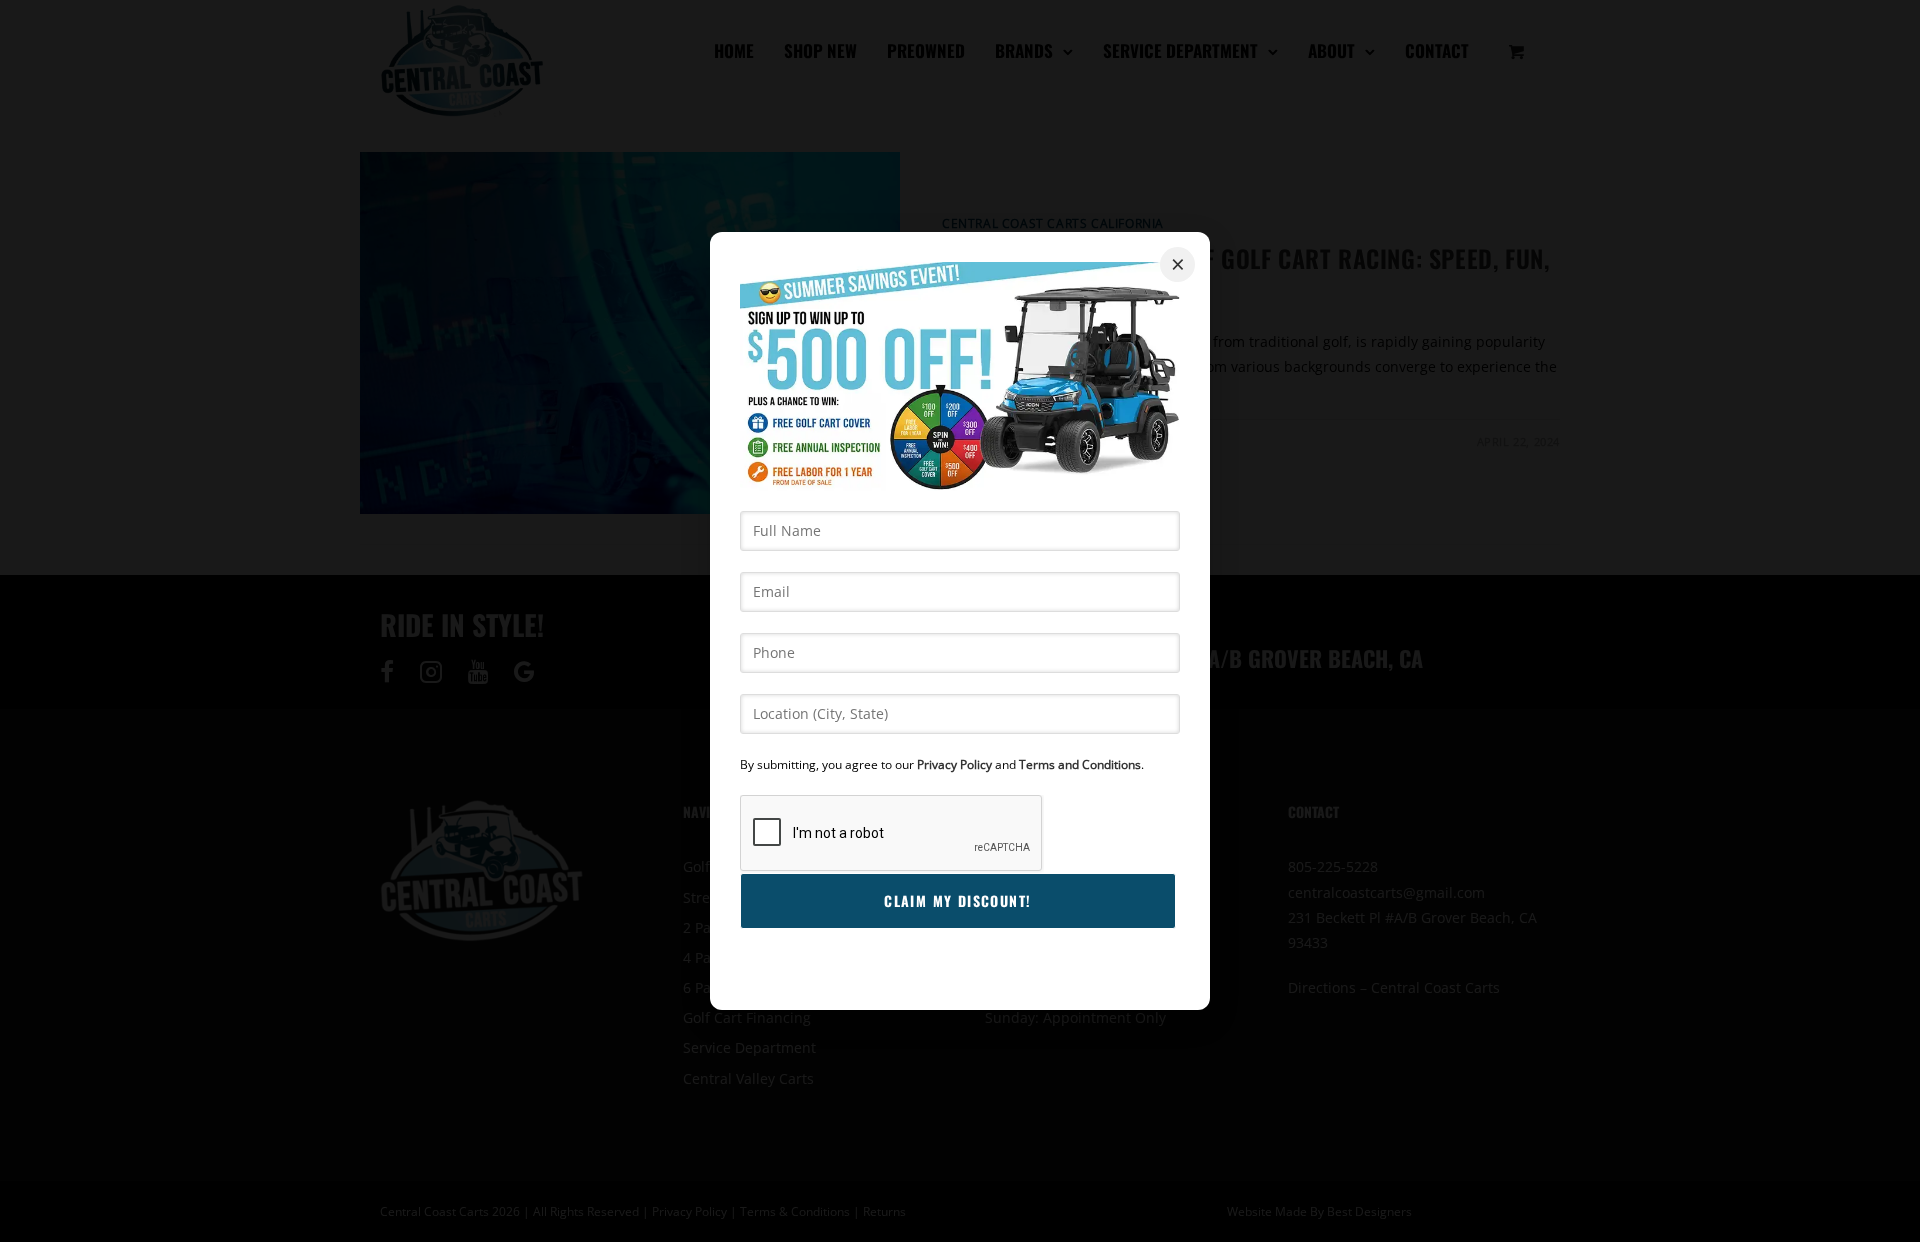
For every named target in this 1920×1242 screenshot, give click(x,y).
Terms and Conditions (1080, 764)
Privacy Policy (954, 764)
